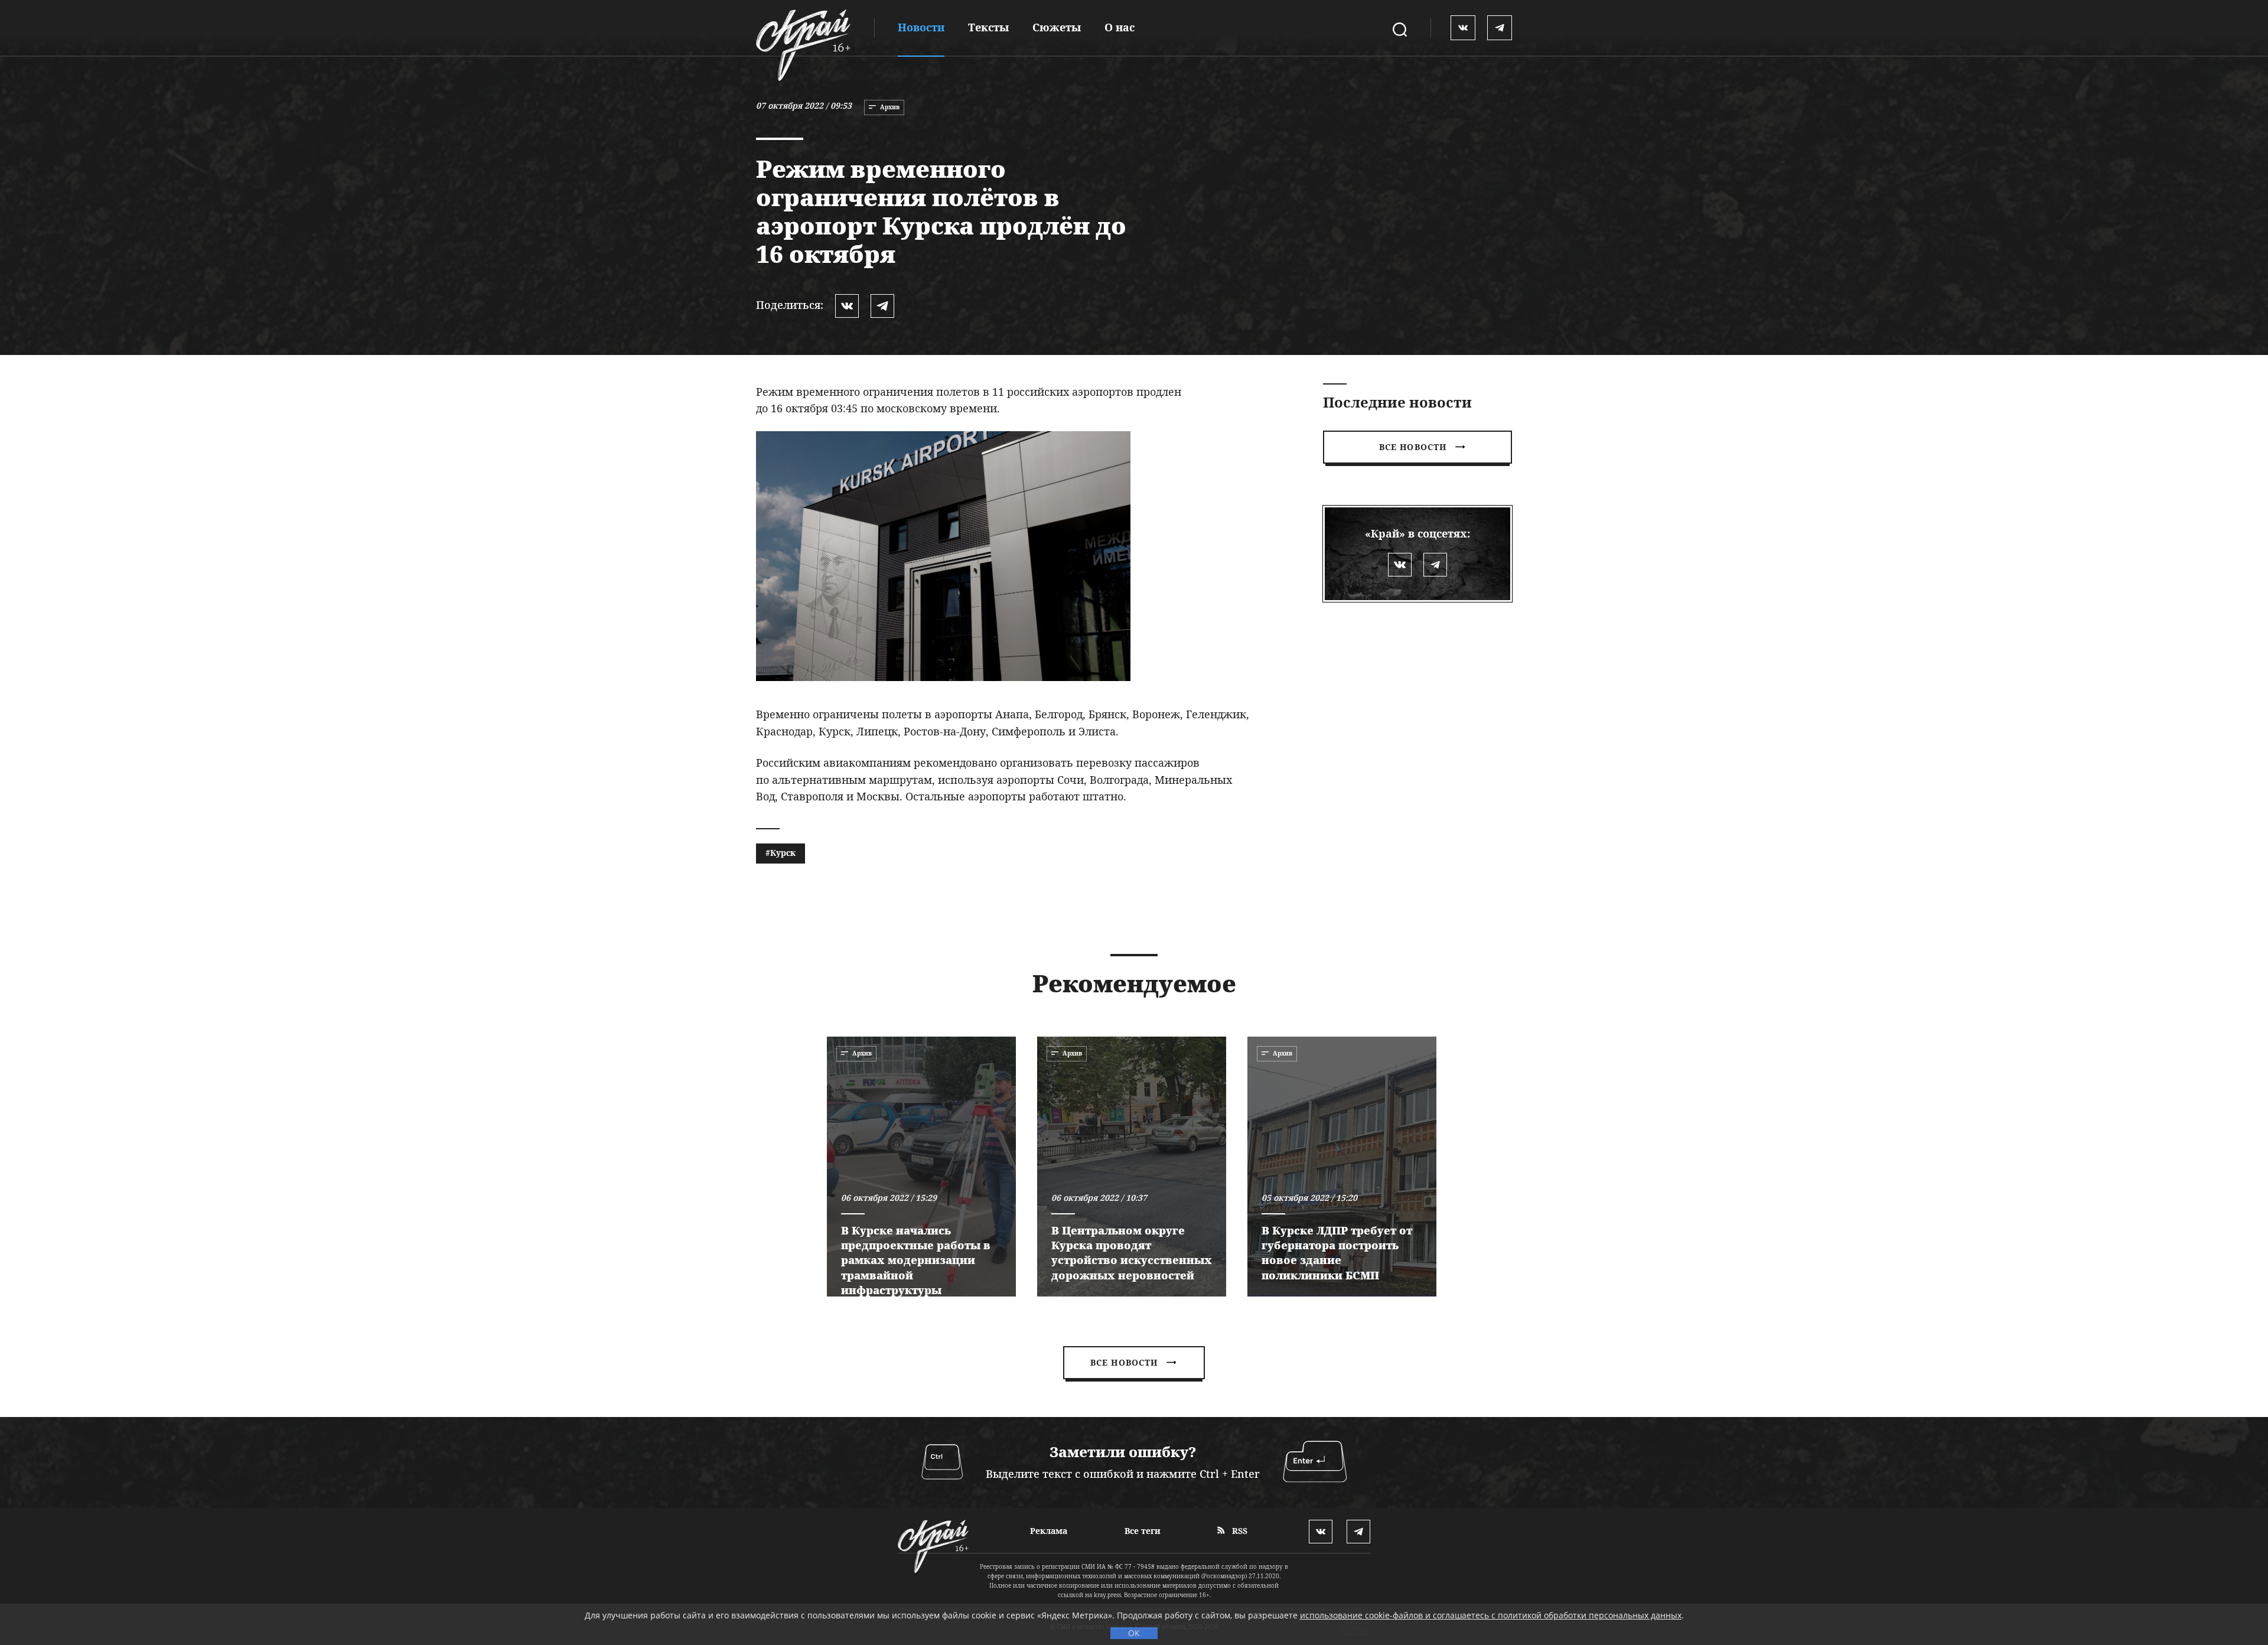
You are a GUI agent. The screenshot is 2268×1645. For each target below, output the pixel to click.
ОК (1134, 1633)
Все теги (1143, 1531)
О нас (1120, 27)
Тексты (988, 27)
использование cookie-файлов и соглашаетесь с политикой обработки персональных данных (1491, 1615)
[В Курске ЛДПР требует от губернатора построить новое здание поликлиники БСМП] (1342, 1167)
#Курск (781, 853)
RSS (1239, 1531)
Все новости (1413, 447)
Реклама (1049, 1531)
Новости (921, 27)
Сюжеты (1057, 27)
